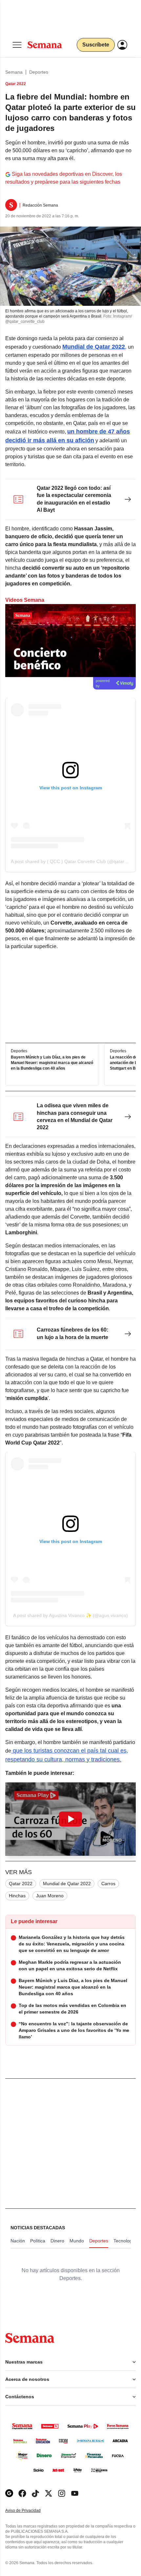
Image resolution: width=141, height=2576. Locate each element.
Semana (14, 72)
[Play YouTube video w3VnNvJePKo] (70, 1819)
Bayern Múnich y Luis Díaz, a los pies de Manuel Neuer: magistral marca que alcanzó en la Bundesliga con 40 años (52, 1063)
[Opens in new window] (22, 2493)
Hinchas (17, 1896)
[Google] (9, 2493)
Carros (108, 1884)
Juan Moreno (50, 1896)
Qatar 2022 (21, 1884)
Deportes (39, 72)
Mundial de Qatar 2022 (67, 1884)
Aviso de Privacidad (30, 2511)
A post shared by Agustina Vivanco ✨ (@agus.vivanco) (70, 1615)
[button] (70, 1819)
